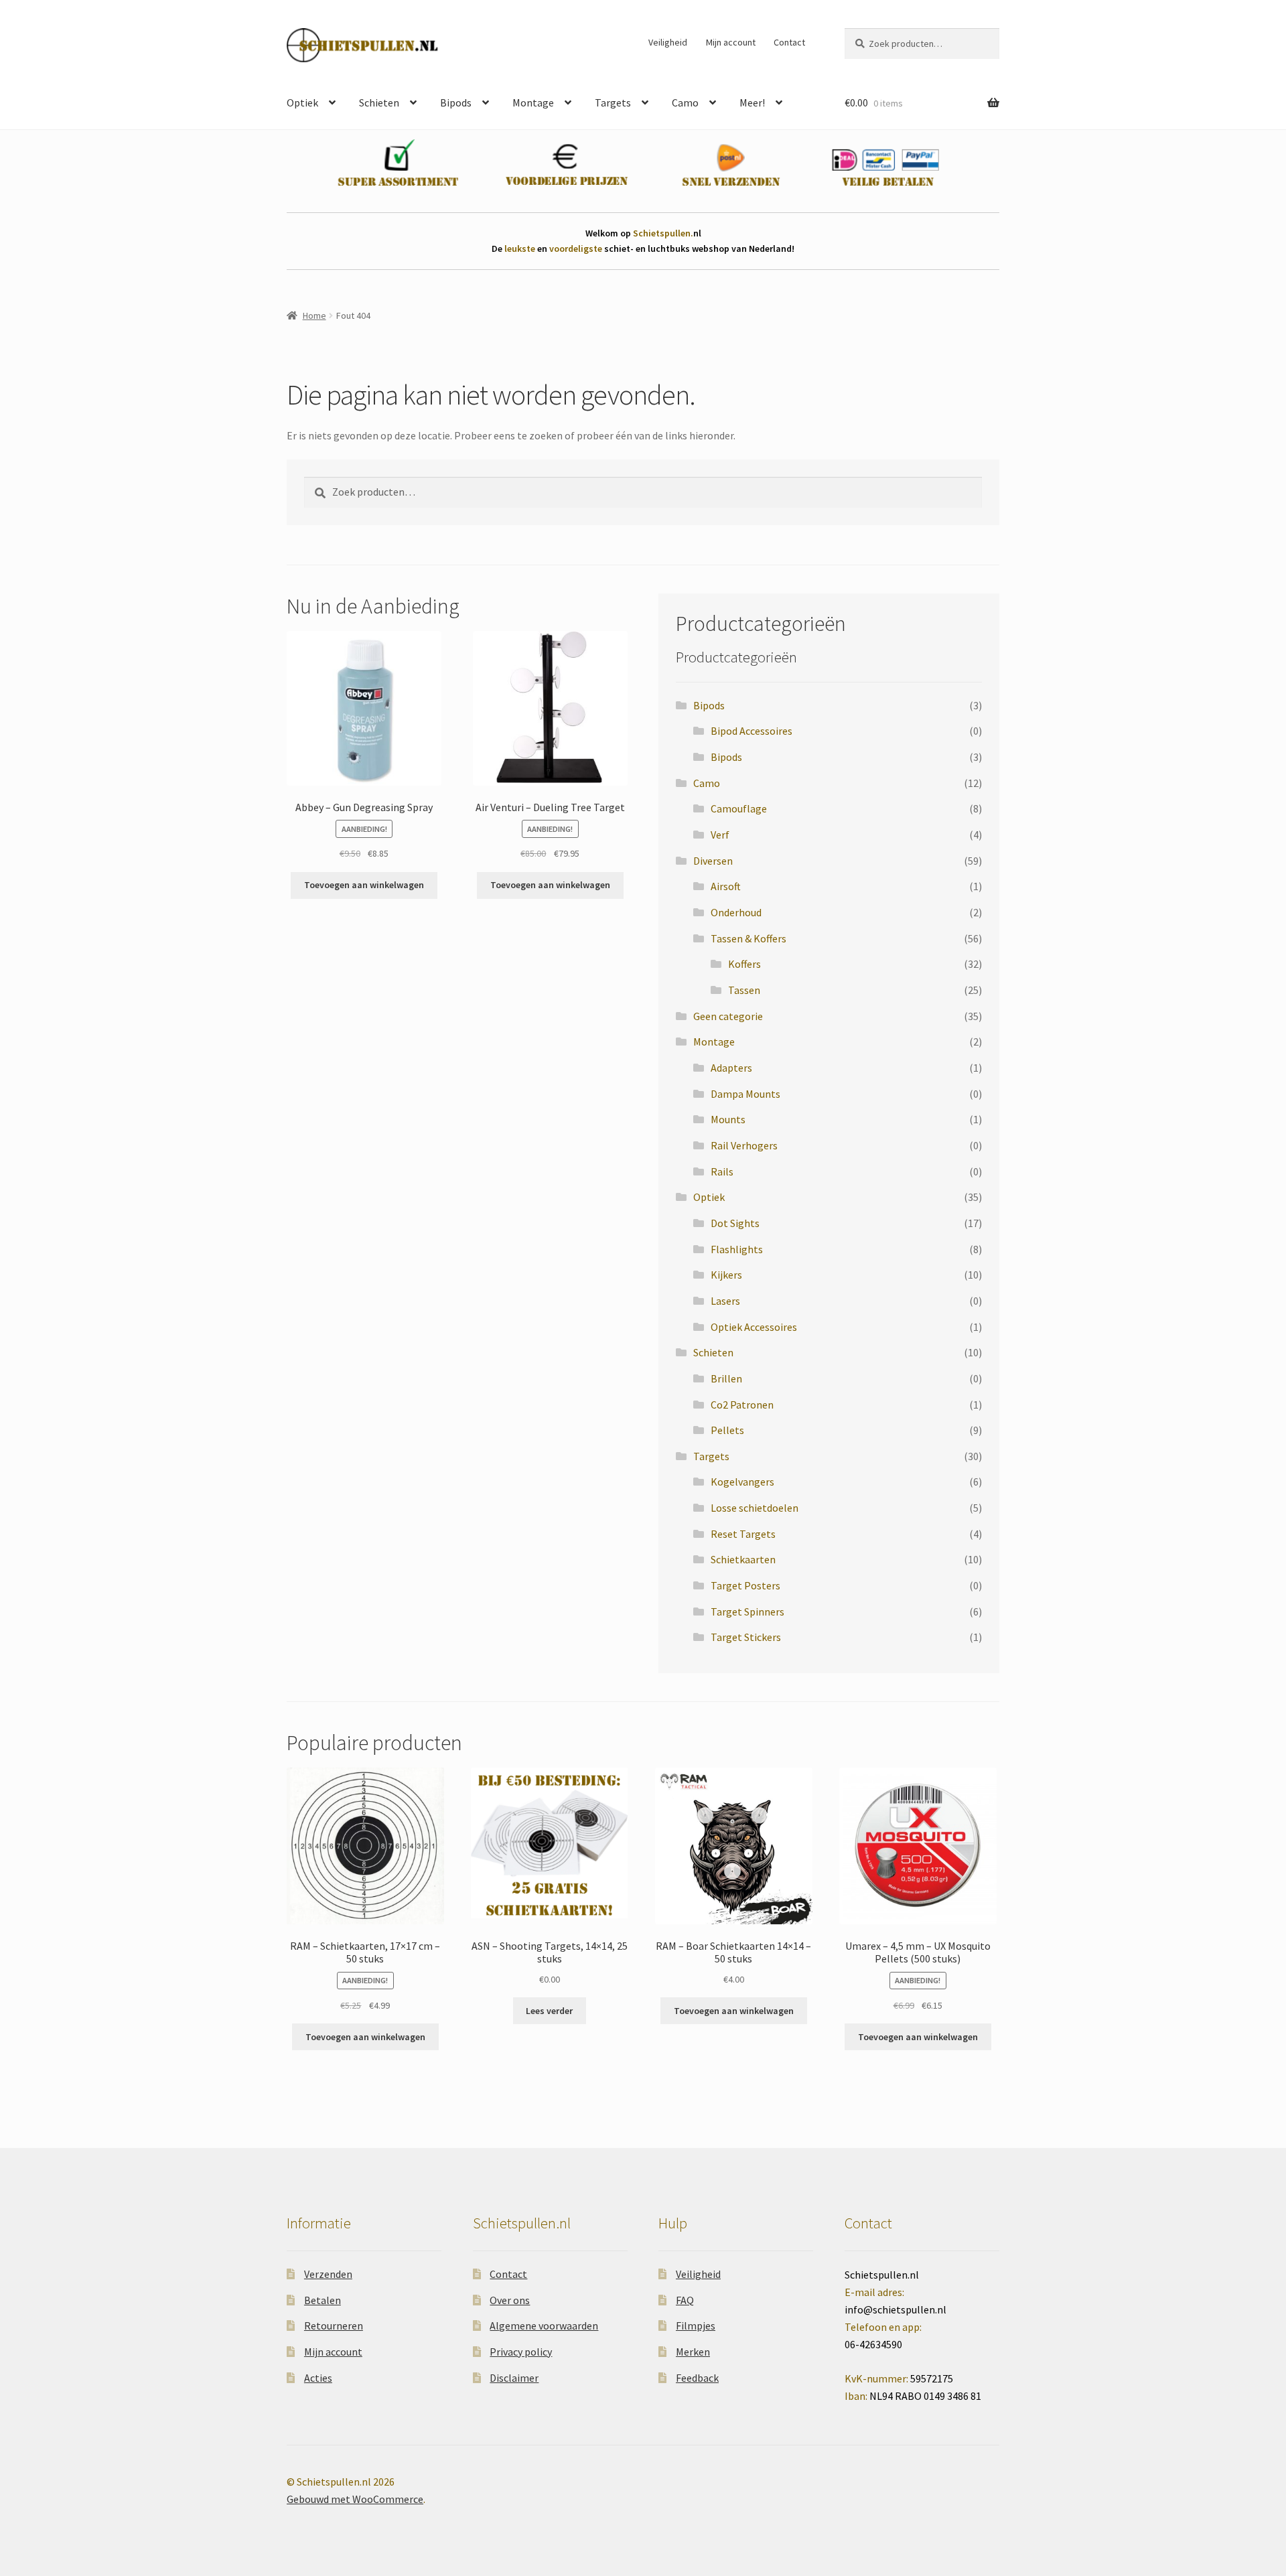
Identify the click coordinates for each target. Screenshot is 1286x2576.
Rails (722, 1171)
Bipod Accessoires (752, 731)
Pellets (727, 1430)
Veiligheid (668, 42)
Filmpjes (696, 2325)
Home (314, 315)
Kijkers (726, 1275)
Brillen (726, 1378)
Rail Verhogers (744, 1145)
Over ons (510, 2300)
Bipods (456, 102)
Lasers (725, 1301)
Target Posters (745, 1585)
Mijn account (731, 42)
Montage (533, 102)
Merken (693, 2352)
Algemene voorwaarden (544, 2325)
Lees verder (549, 2011)
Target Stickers (746, 1637)
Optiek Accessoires (754, 1327)
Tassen (744, 990)
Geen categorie (728, 1016)
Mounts (728, 1119)
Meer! (752, 102)
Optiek (302, 102)
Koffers (744, 964)
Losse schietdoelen (755, 1508)
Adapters (731, 1068)
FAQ (685, 2300)
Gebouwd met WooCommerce (355, 2499)
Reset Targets (743, 1534)
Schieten (379, 102)
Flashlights (737, 1249)
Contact (789, 42)
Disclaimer (514, 2378)
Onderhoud (736, 912)
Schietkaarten (743, 1559)
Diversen (713, 861)
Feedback (697, 2378)
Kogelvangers (742, 1482)
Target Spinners (747, 1612)
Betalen (323, 2300)
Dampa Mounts (745, 1094)
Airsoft (726, 886)
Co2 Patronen (742, 1405)
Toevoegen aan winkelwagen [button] (364, 885)
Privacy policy (521, 2352)
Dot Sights (735, 1223)
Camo (685, 102)
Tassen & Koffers (748, 938)
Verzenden (328, 2274)
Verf (720, 835)
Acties (318, 2378)
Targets (613, 102)
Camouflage (739, 808)
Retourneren (334, 2325)
